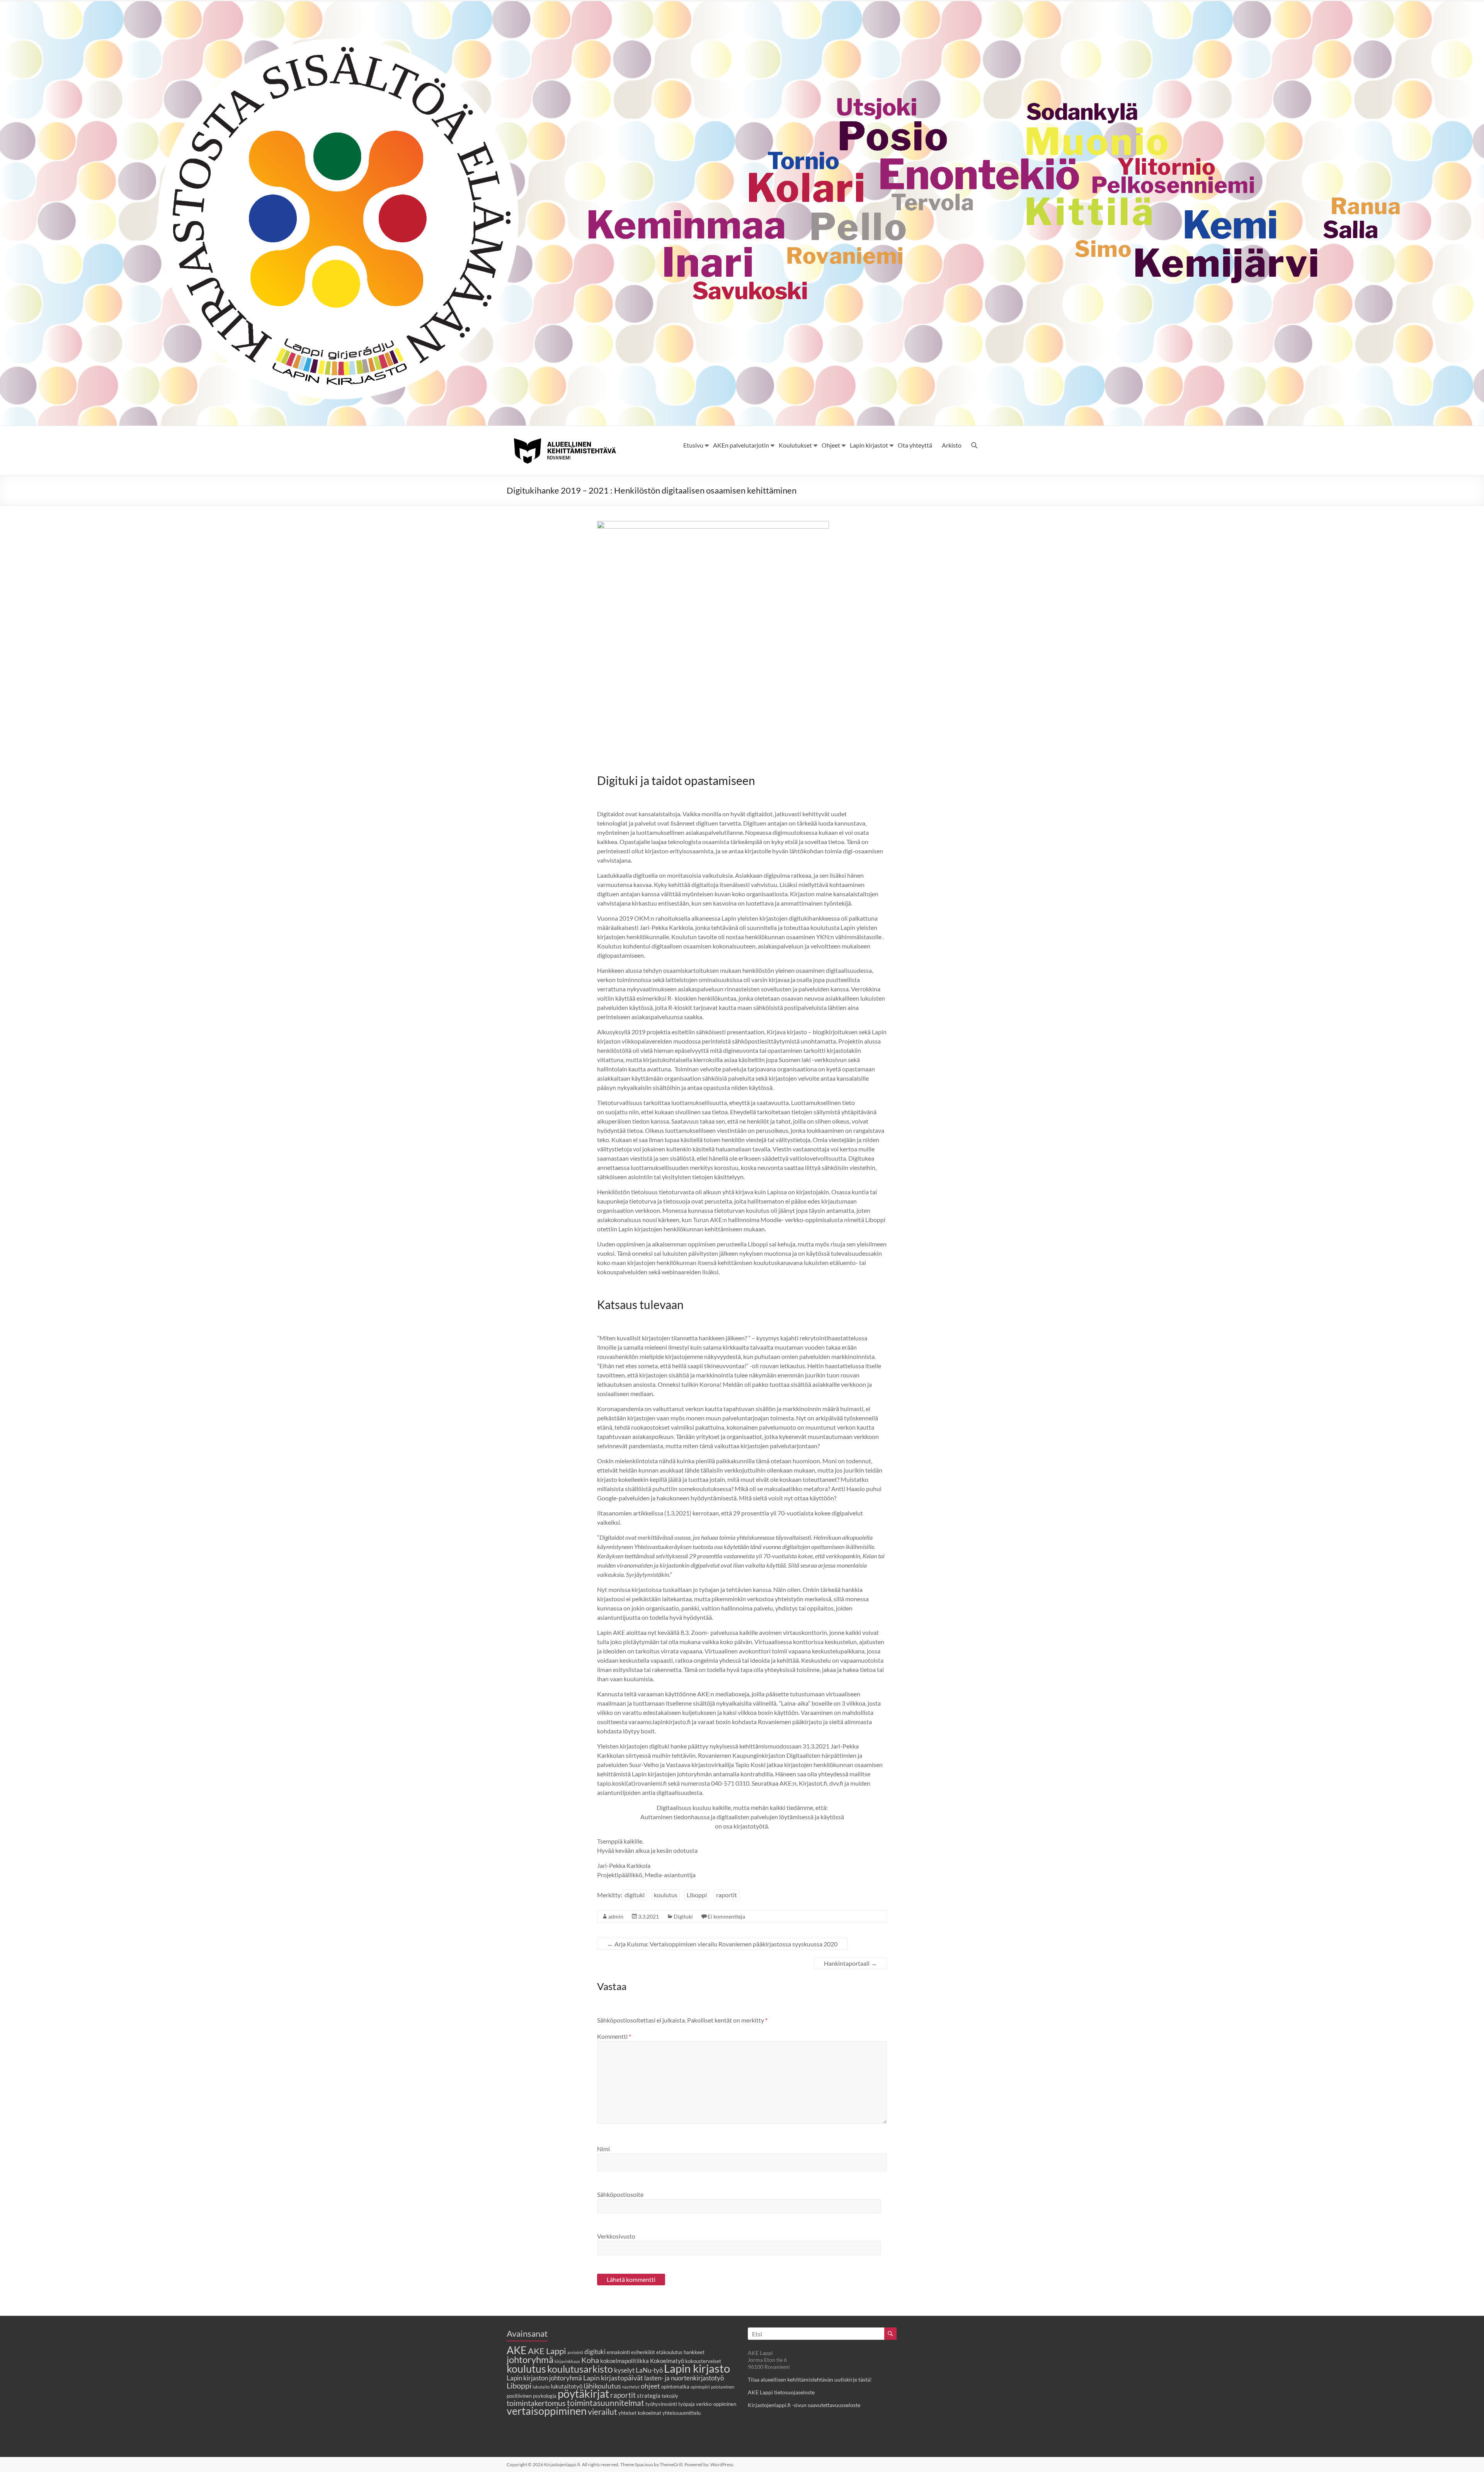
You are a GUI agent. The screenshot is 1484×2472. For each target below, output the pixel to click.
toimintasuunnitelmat (606, 2403)
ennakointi (618, 2352)
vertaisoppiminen (547, 2411)
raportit (727, 1895)
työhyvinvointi (661, 2404)
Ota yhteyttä (915, 445)
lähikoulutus (602, 2386)
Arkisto (952, 445)
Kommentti (614, 2036)
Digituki (683, 1916)
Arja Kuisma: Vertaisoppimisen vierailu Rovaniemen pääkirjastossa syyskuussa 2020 (722, 1944)
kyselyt (624, 2370)
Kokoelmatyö (667, 2361)
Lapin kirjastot (869, 445)
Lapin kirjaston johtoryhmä (544, 2378)
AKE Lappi (547, 2351)
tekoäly (670, 2396)
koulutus (666, 1895)
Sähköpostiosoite (620, 2194)
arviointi (575, 2352)
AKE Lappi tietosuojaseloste (781, 2392)
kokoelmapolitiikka (625, 2361)
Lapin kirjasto (697, 2368)
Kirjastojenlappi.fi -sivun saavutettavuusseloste (804, 2405)
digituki (635, 1895)
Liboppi (697, 1895)
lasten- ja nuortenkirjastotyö (684, 2378)
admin (616, 1916)
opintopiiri (700, 2387)
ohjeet (650, 2386)
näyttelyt (631, 2387)
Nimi (603, 2149)
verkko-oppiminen (716, 2404)
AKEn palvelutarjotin (741, 445)
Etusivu (693, 445)
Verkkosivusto (616, 2236)
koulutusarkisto (580, 2369)
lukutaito (541, 2387)
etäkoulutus (669, 2352)
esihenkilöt (643, 2352)
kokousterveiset (703, 2361)
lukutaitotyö (567, 2386)
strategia (649, 2395)
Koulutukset (795, 445)
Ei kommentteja (726, 1916)
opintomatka (675, 2387)
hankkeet (694, 2352)
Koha (590, 2360)
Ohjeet (831, 445)
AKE (517, 2350)
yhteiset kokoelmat (640, 2413)
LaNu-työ (649, 2370)
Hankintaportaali (850, 1963)
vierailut (602, 2412)
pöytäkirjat (583, 2394)
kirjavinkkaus (567, 2361)
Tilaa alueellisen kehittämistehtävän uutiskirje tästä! (810, 2379)
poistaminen (723, 2387)
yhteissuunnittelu (682, 2413)
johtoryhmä (530, 2359)
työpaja (687, 2404)
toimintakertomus (536, 2403)
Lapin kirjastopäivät (613, 2378)
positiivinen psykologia (532, 2396)
